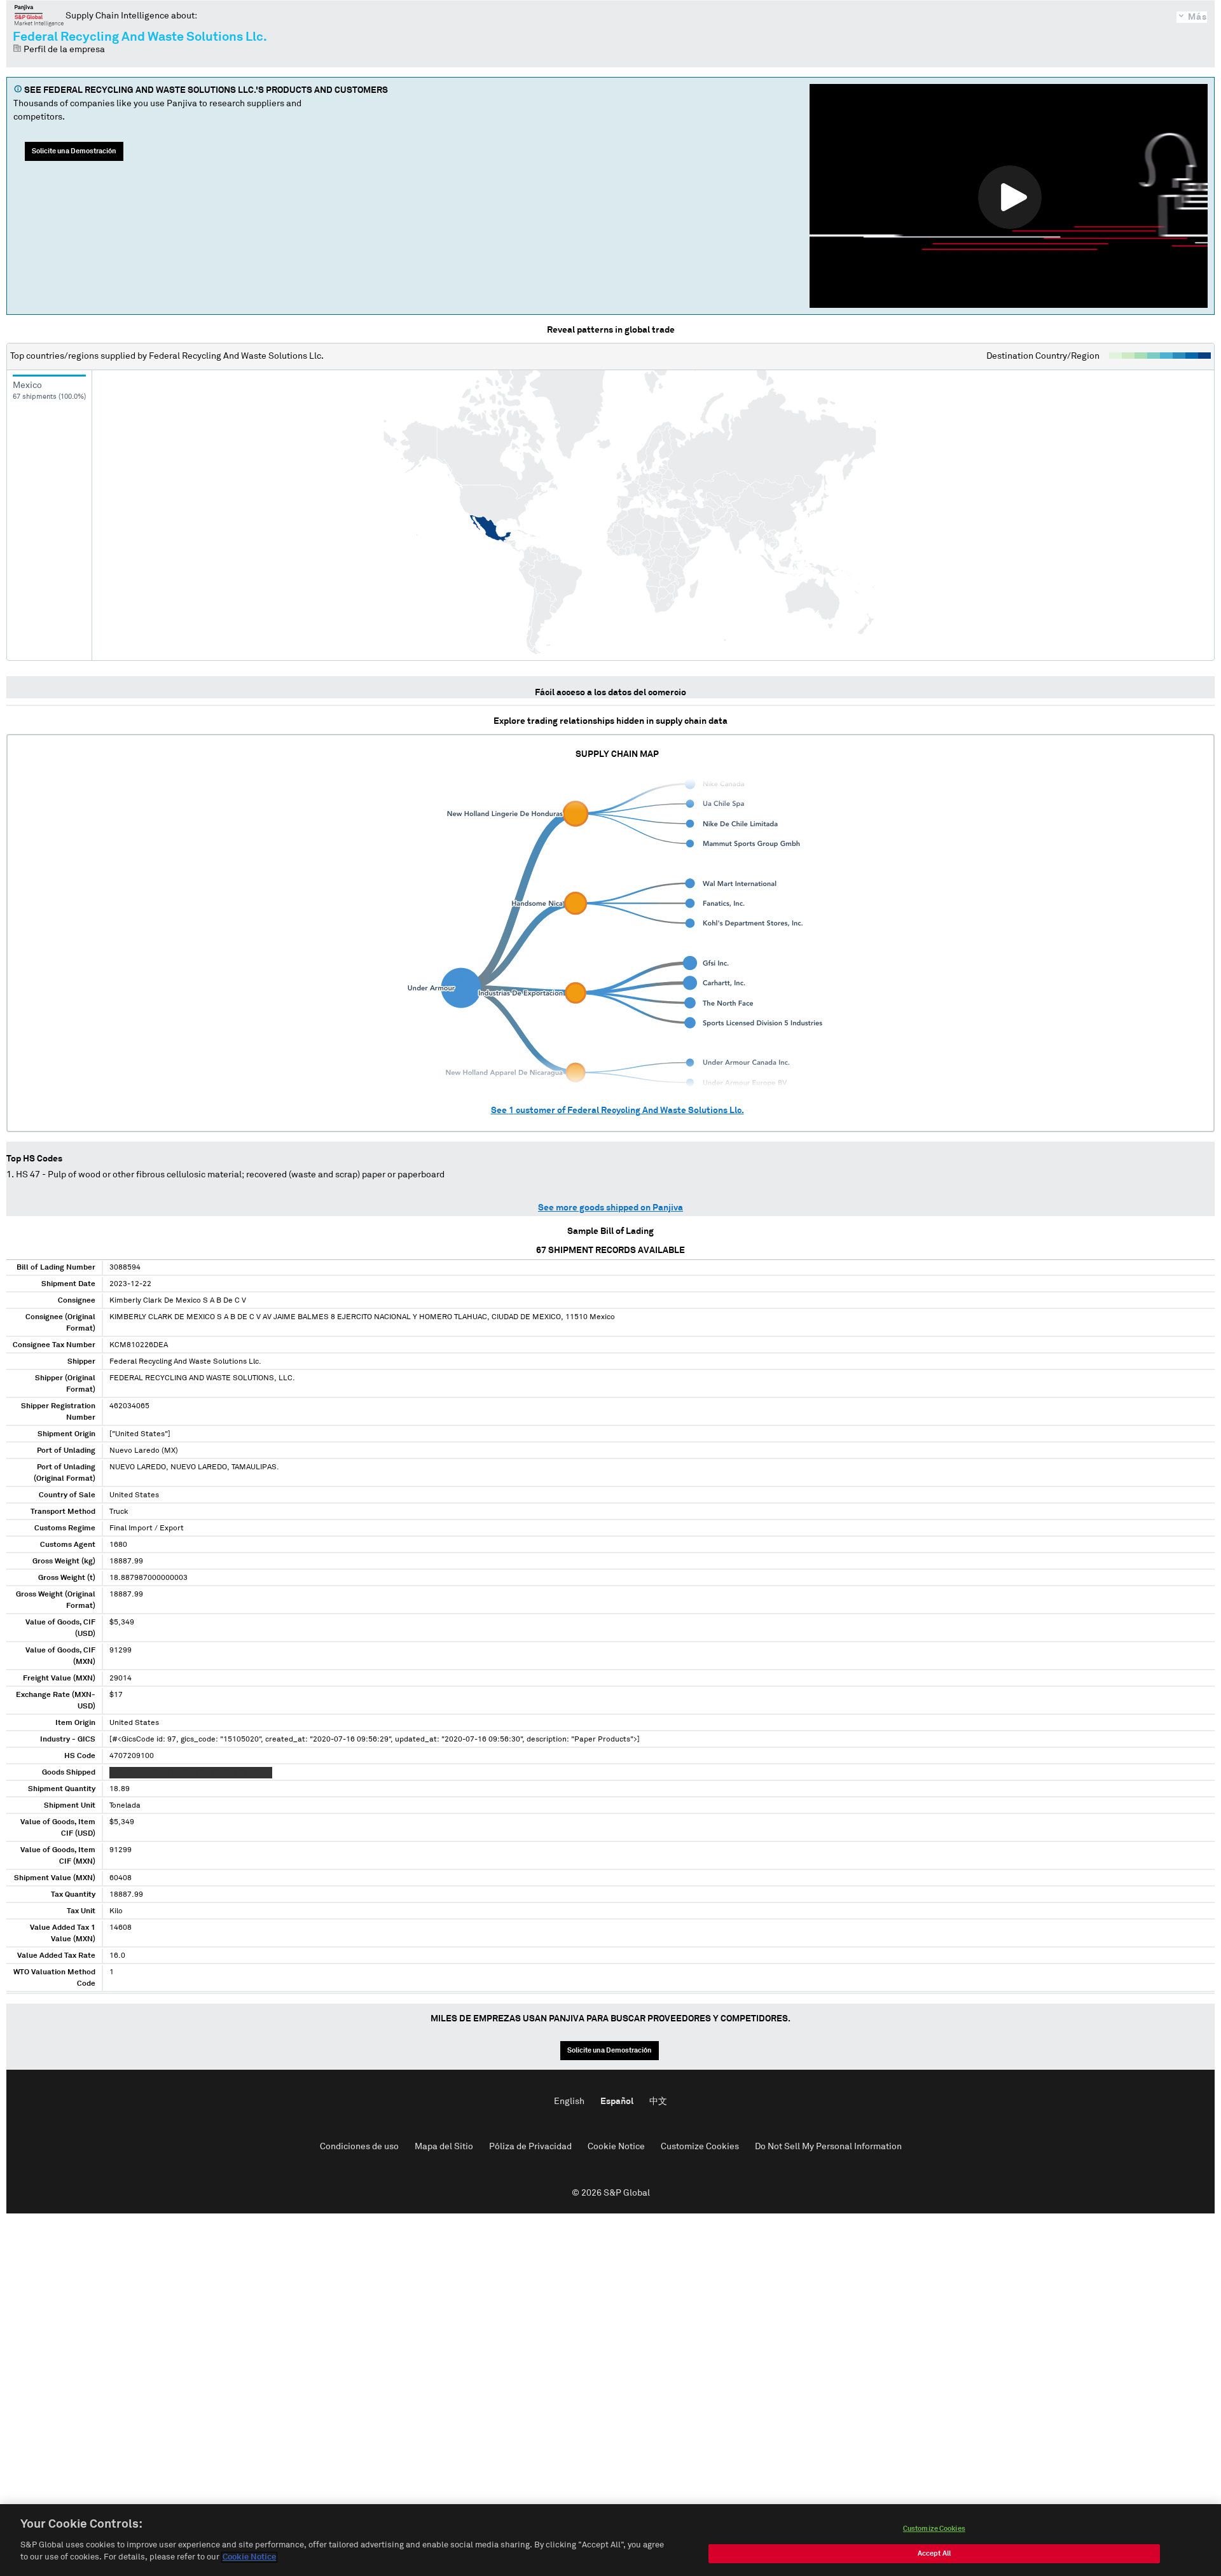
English (569, 2102)
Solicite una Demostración (74, 151)
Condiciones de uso (359, 2147)
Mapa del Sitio (444, 2147)
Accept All (934, 2553)
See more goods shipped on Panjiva (610, 1208)
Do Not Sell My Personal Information (828, 2147)
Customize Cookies (700, 2147)
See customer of (617, 1111)
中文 (658, 2102)
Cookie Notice (616, 2147)
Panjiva (39, 15)
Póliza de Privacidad (530, 2147)
